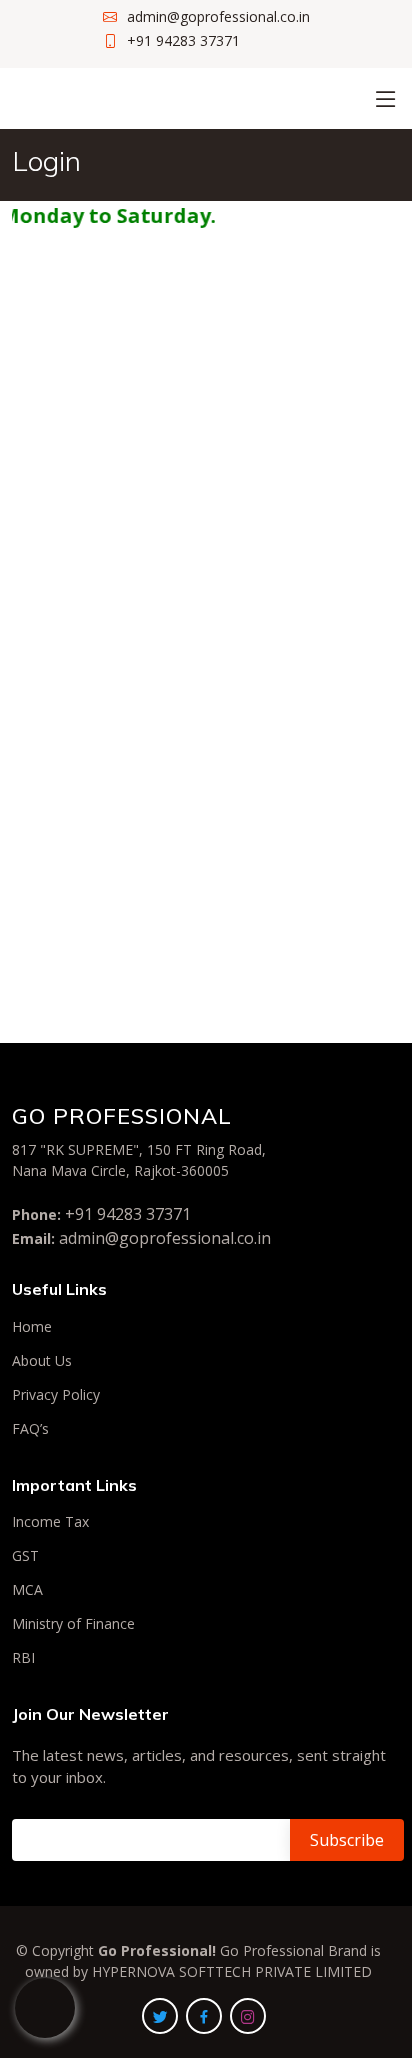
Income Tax (50, 1522)
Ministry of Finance (73, 1624)
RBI (23, 1658)
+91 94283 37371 (128, 1214)
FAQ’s (30, 1429)
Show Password (215, 770)
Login (206, 822)
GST (25, 1556)
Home (32, 1327)
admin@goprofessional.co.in (165, 1238)
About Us (42, 1361)
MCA (27, 1590)
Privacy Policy (56, 1395)
